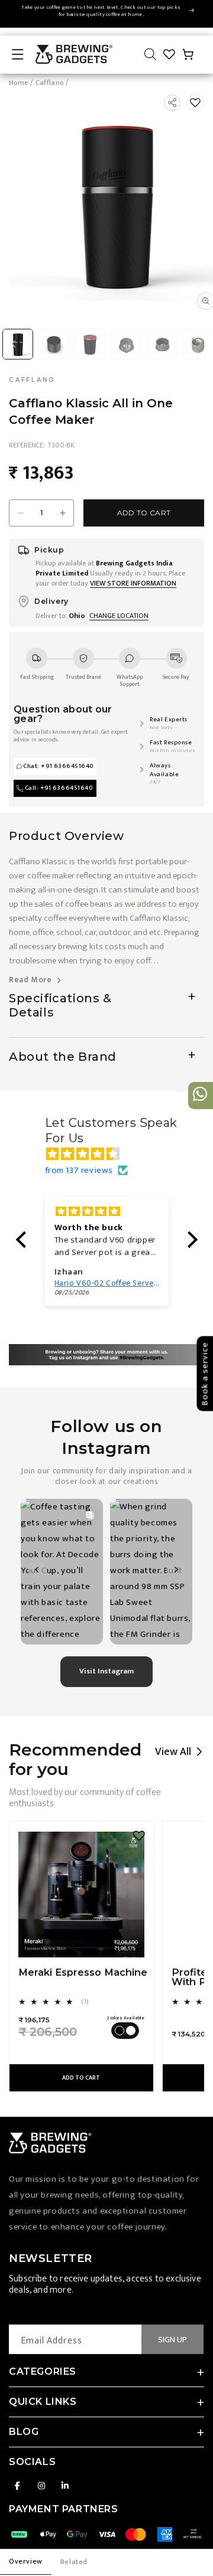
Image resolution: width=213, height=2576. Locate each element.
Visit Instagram (106, 1671)
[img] (113, 1154)
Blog (24, 2432)
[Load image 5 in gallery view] (162, 344)
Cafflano (49, 83)
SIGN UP (172, 2340)
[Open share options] (172, 103)
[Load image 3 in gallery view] (90, 344)
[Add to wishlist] (195, 103)
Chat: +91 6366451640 (58, 766)
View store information (133, 583)
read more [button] (31, 980)
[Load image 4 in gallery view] (126, 344)
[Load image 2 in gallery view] (54, 344)
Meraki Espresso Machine (83, 1972)
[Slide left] (14, 344)
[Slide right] (199, 344)
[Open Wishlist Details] (169, 54)
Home (18, 83)
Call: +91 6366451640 (59, 788)
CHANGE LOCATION (119, 616)
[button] (18, 54)
